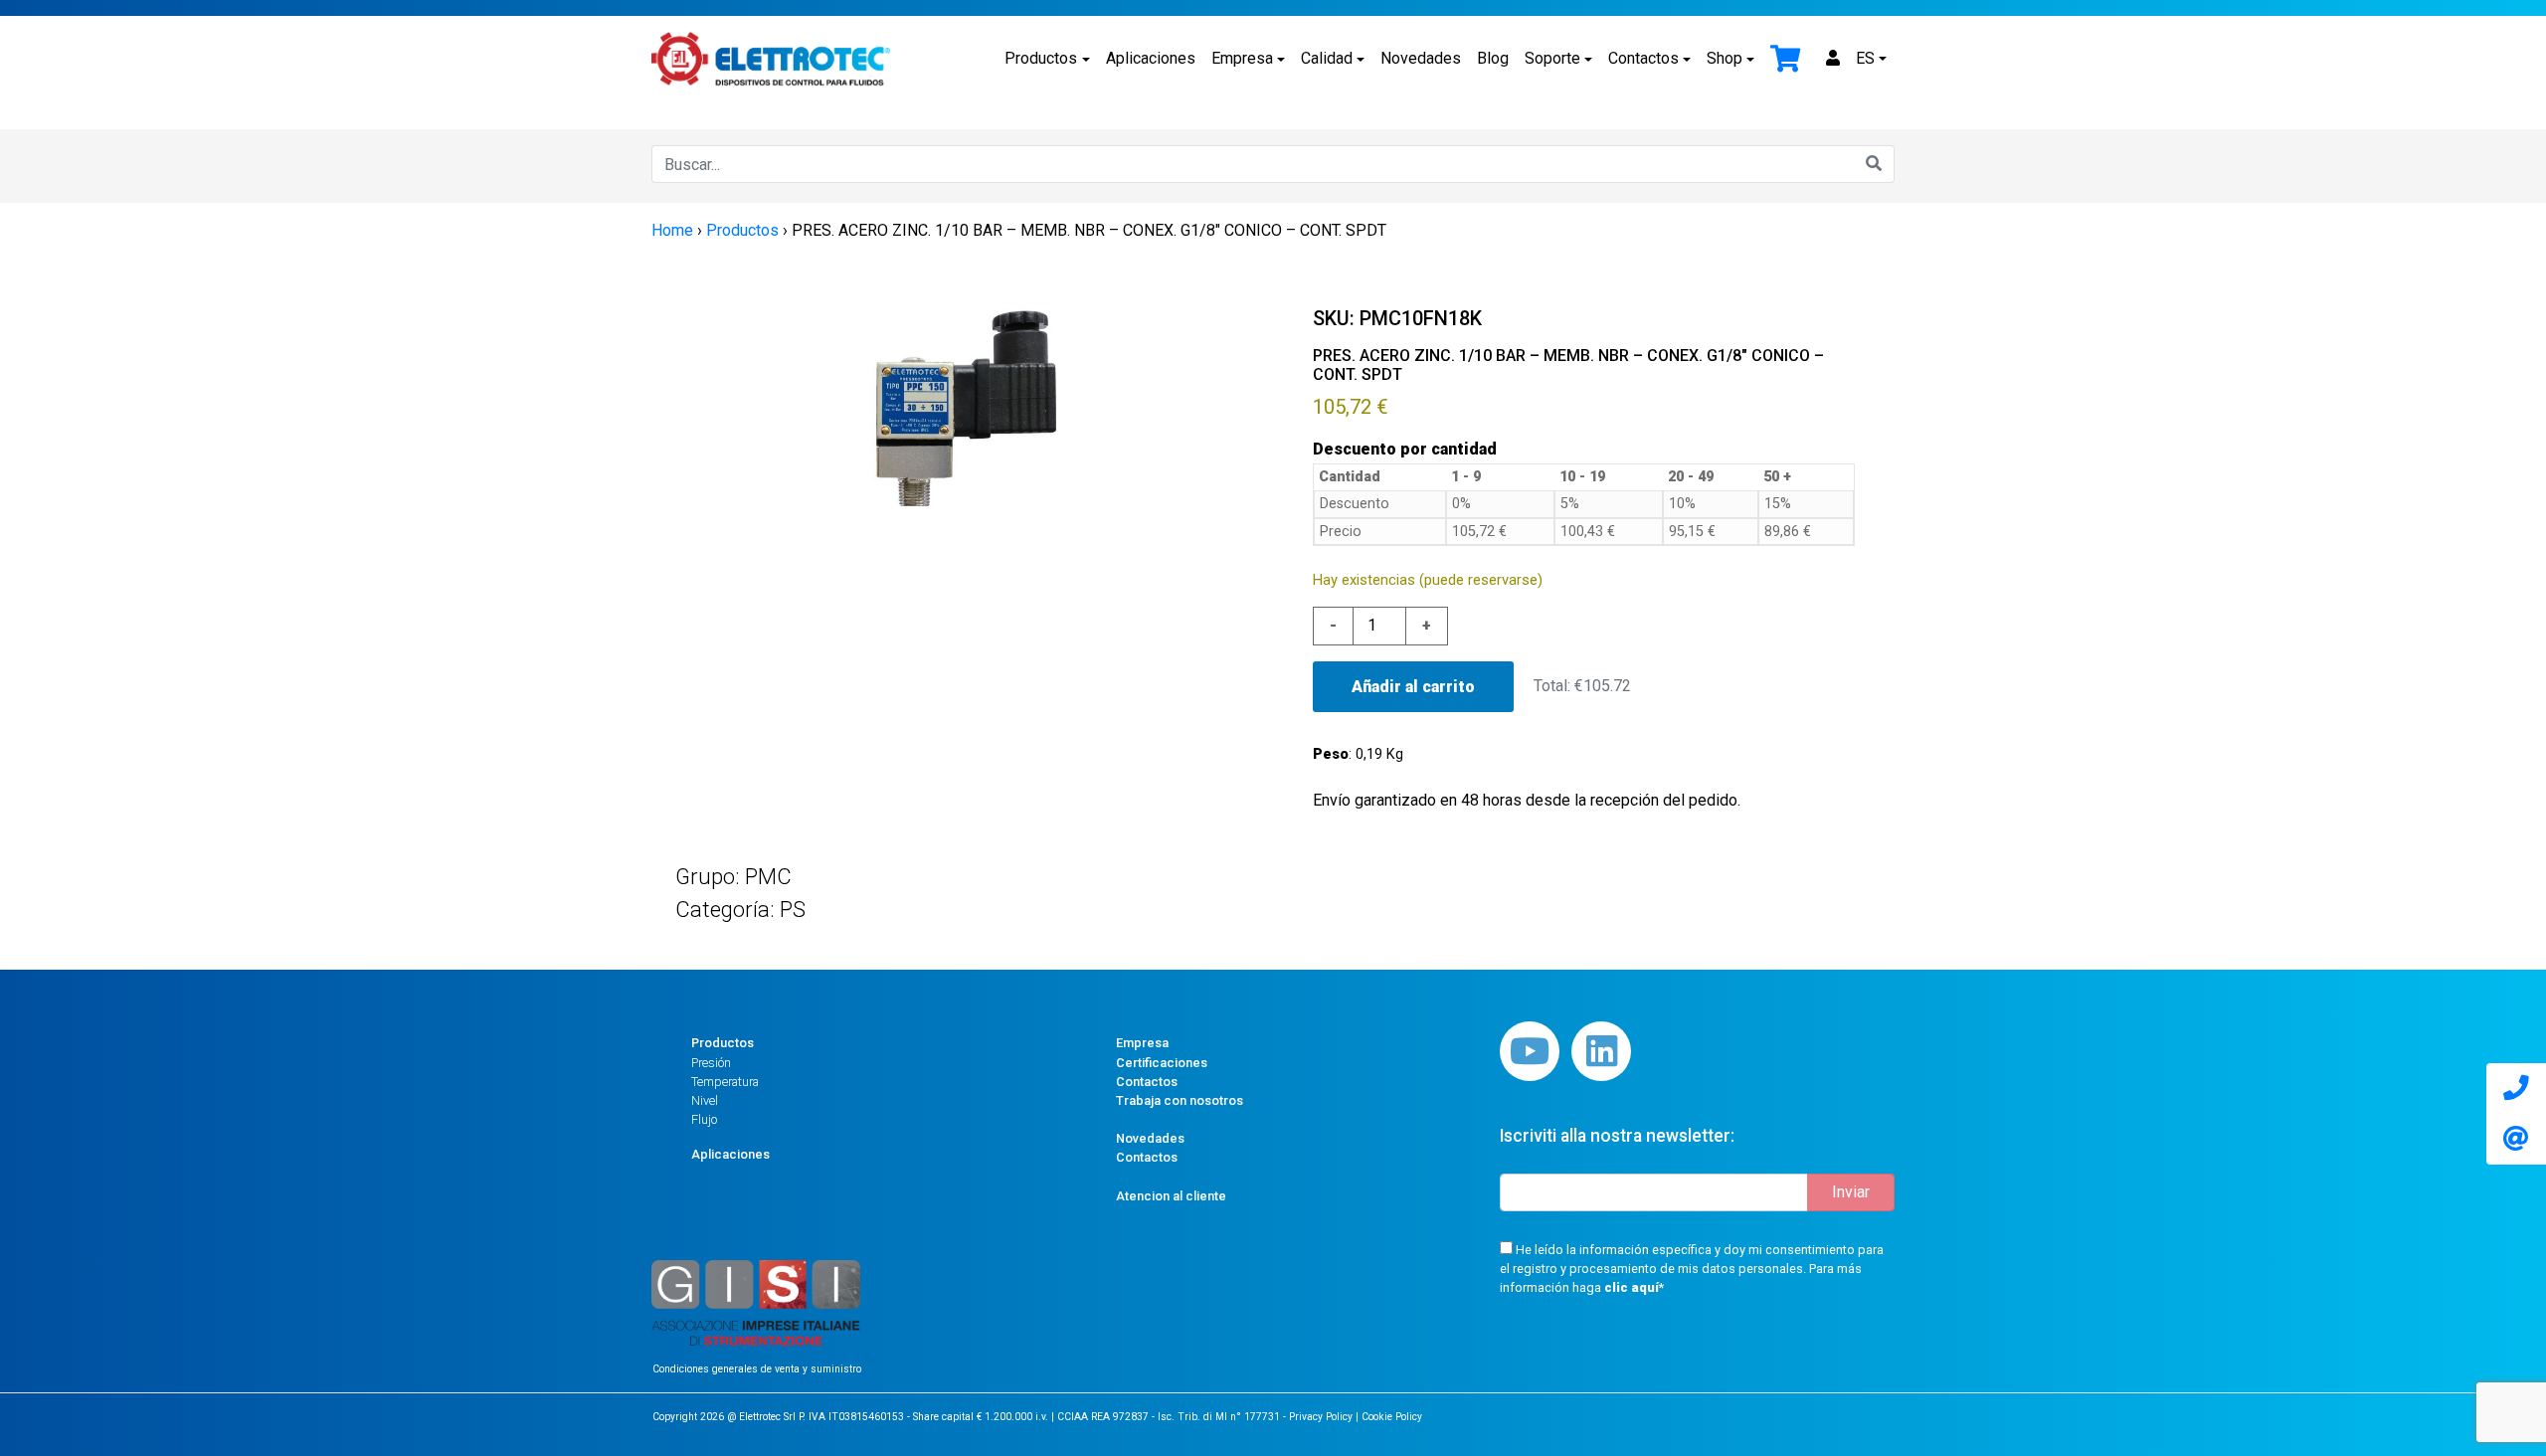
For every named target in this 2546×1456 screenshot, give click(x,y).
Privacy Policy (1321, 1417)
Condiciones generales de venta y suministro (757, 1369)
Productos (1041, 58)
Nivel (705, 1100)
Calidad (1327, 58)
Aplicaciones (1151, 58)
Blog (1493, 58)
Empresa (1242, 58)
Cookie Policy (1392, 1417)
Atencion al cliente (1171, 1196)
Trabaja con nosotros (1180, 1100)
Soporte (1552, 58)
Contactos (1643, 58)
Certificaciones (1162, 1063)
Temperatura (725, 1082)
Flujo (704, 1119)
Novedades (1421, 58)
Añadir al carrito (1413, 687)
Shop (1725, 58)
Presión (711, 1063)
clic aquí (1632, 1287)
